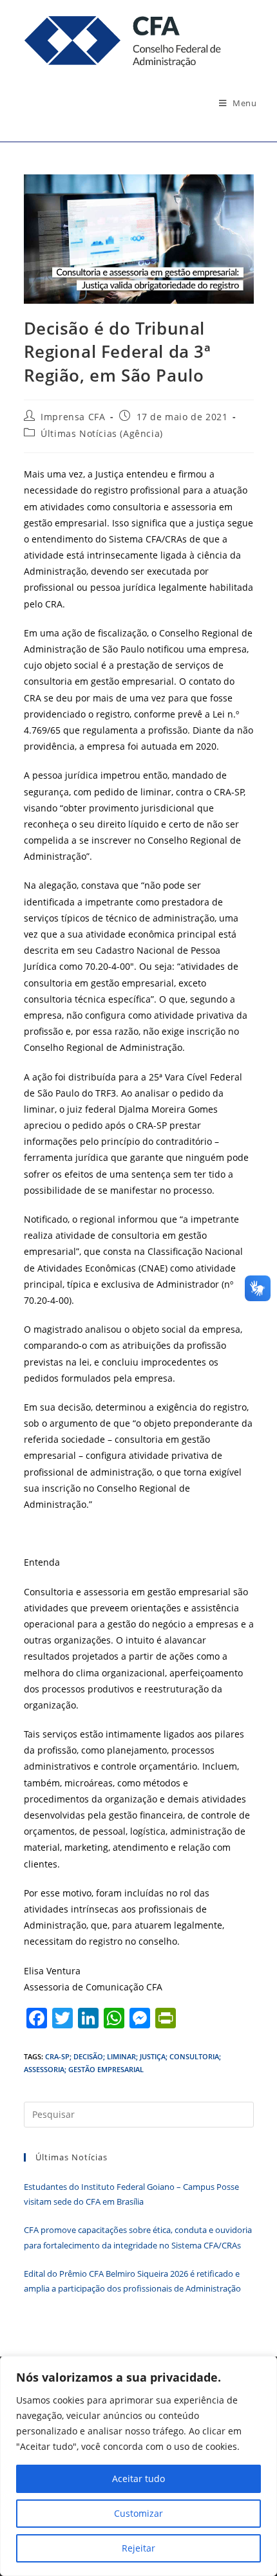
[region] (138, 2466)
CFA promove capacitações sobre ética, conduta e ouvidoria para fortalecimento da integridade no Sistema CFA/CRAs (138, 2237)
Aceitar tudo (138, 2479)
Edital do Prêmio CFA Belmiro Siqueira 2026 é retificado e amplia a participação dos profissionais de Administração (132, 2281)
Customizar (138, 2513)
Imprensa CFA (73, 417)
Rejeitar (138, 2548)
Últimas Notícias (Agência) (102, 433)
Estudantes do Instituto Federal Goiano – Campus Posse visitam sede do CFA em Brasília (131, 2194)
